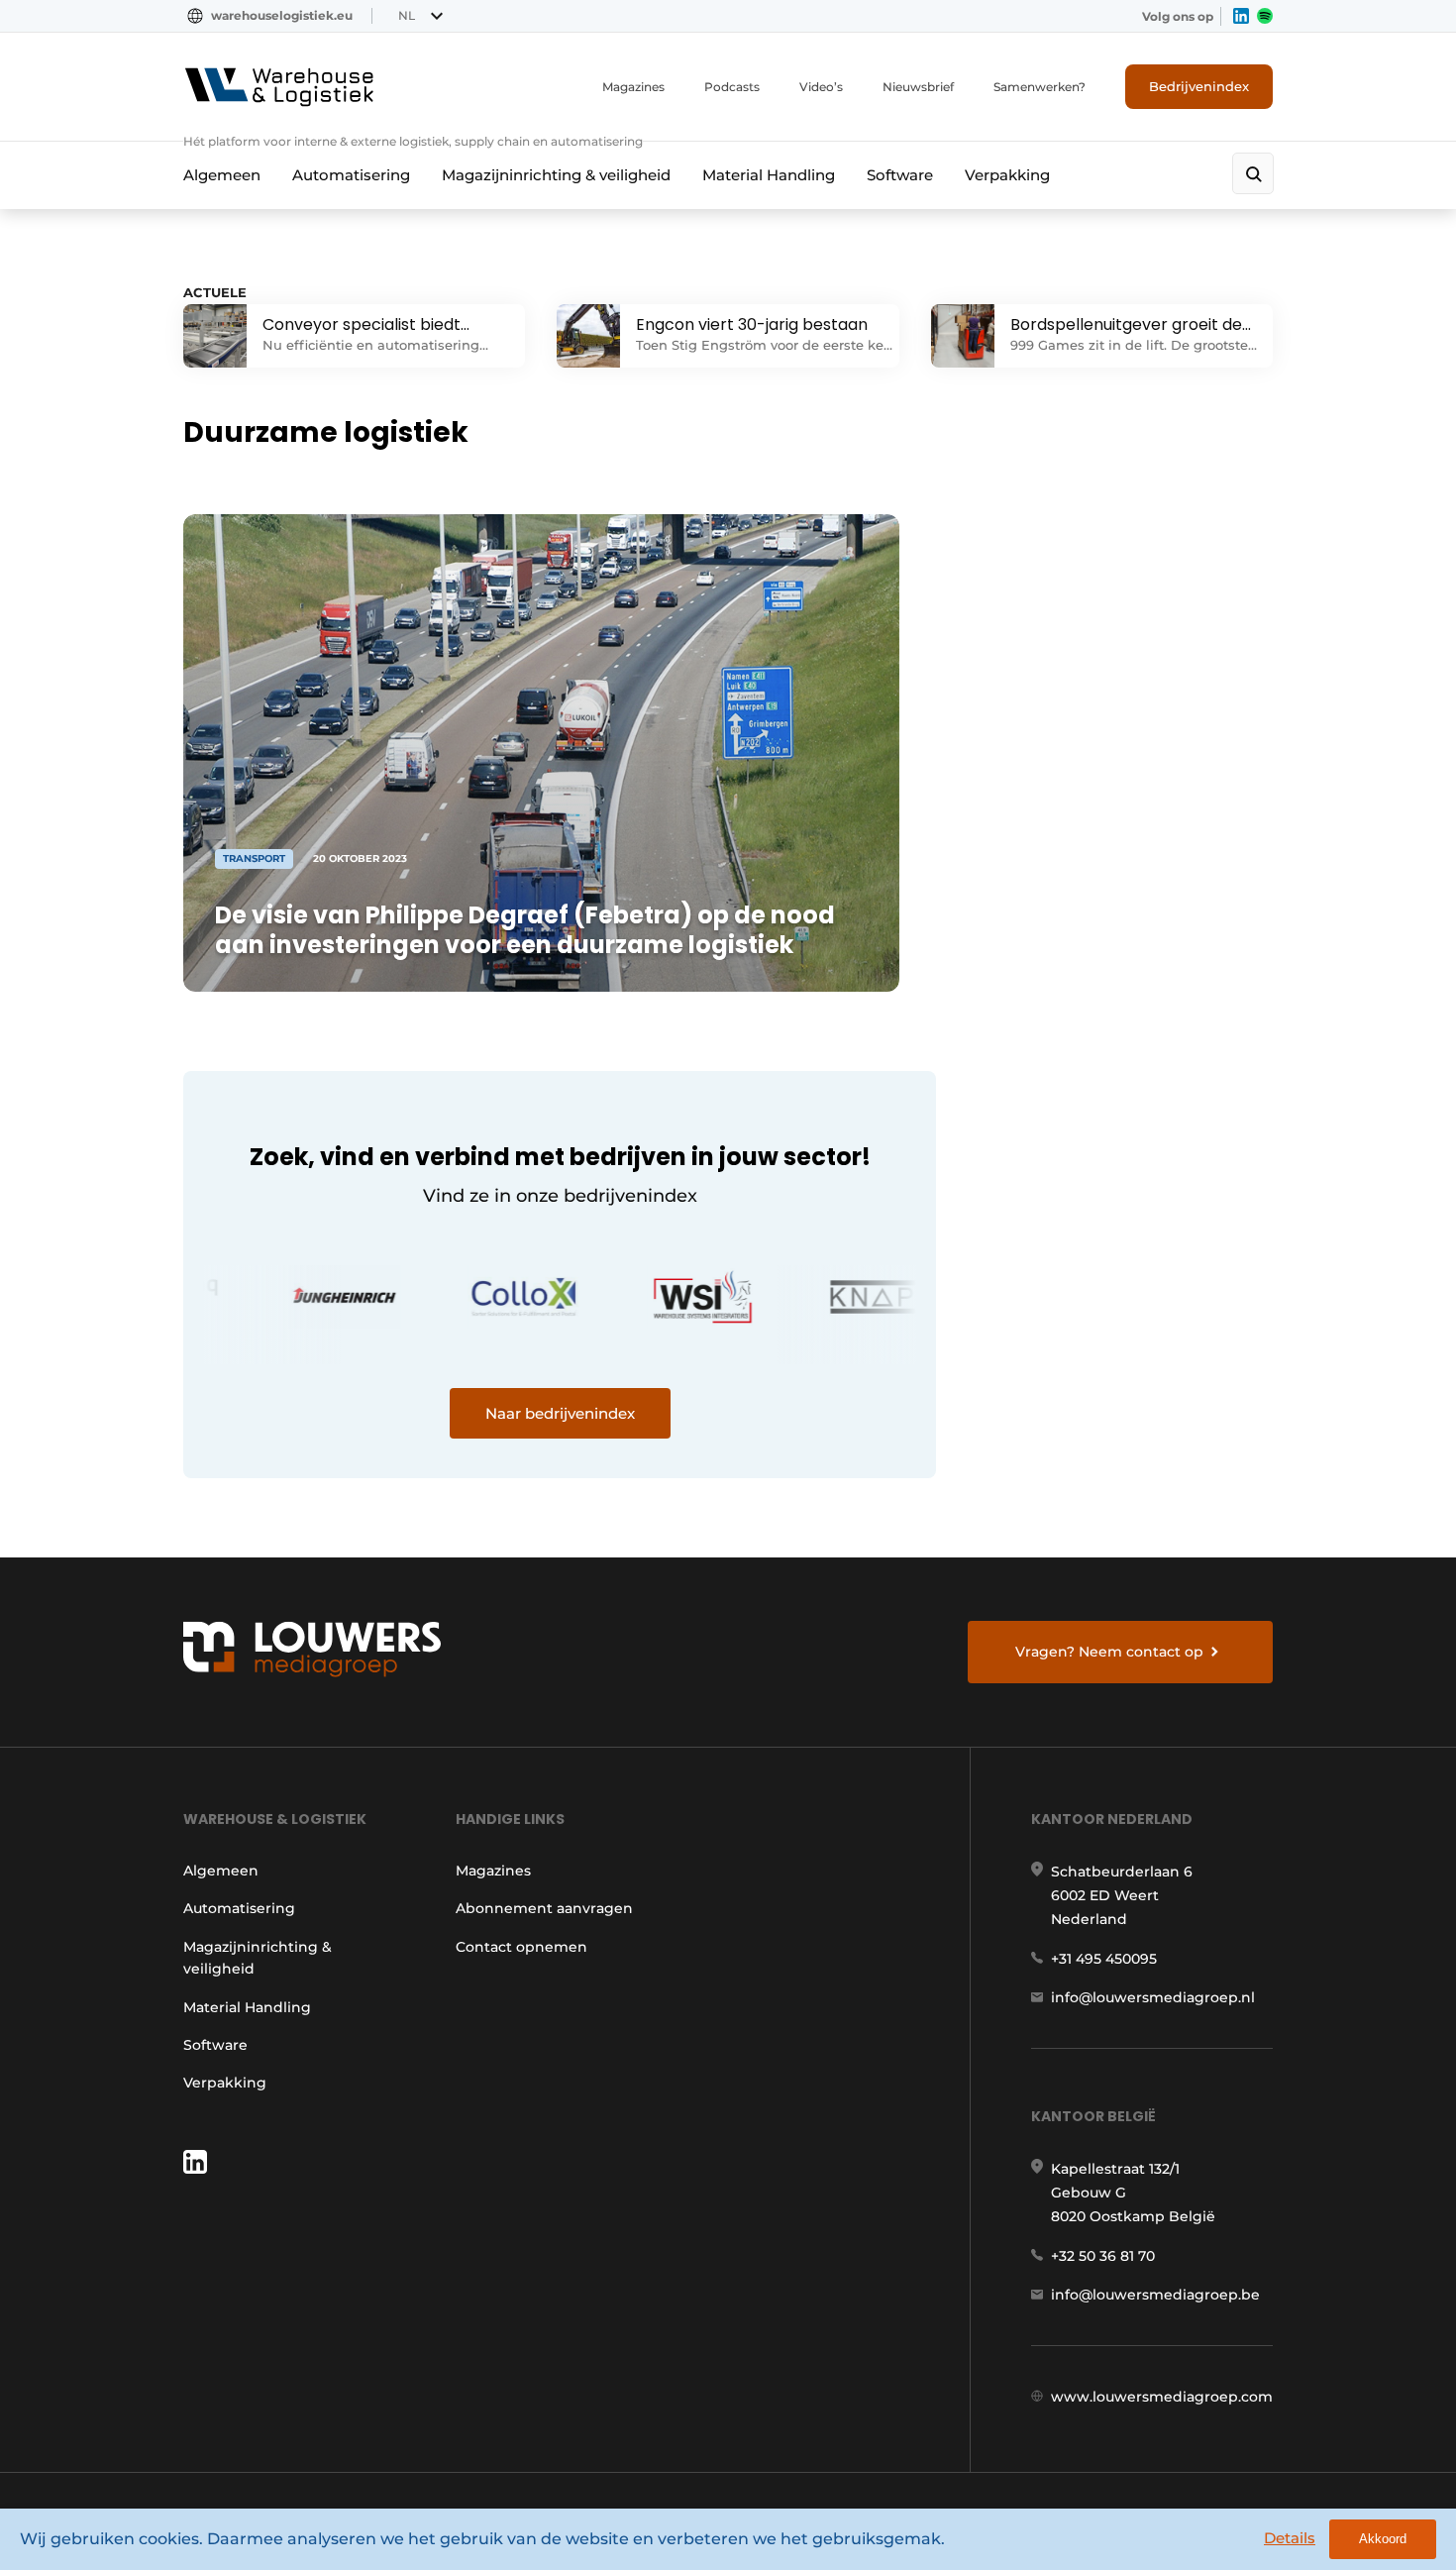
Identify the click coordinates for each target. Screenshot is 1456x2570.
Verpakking (1007, 175)
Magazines (633, 87)
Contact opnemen (521, 1947)
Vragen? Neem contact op (1109, 1652)
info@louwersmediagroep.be (1155, 2295)
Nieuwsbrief (918, 87)
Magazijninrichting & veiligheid (556, 175)
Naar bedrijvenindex (560, 1413)
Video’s (821, 87)
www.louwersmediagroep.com (1162, 2397)
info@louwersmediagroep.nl (1153, 1997)
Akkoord (1383, 2539)
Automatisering (351, 175)
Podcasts (732, 87)
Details (1290, 2538)
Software (900, 175)
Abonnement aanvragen (544, 1908)
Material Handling (769, 175)
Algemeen (222, 175)
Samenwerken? (1040, 87)
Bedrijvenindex (1199, 86)
